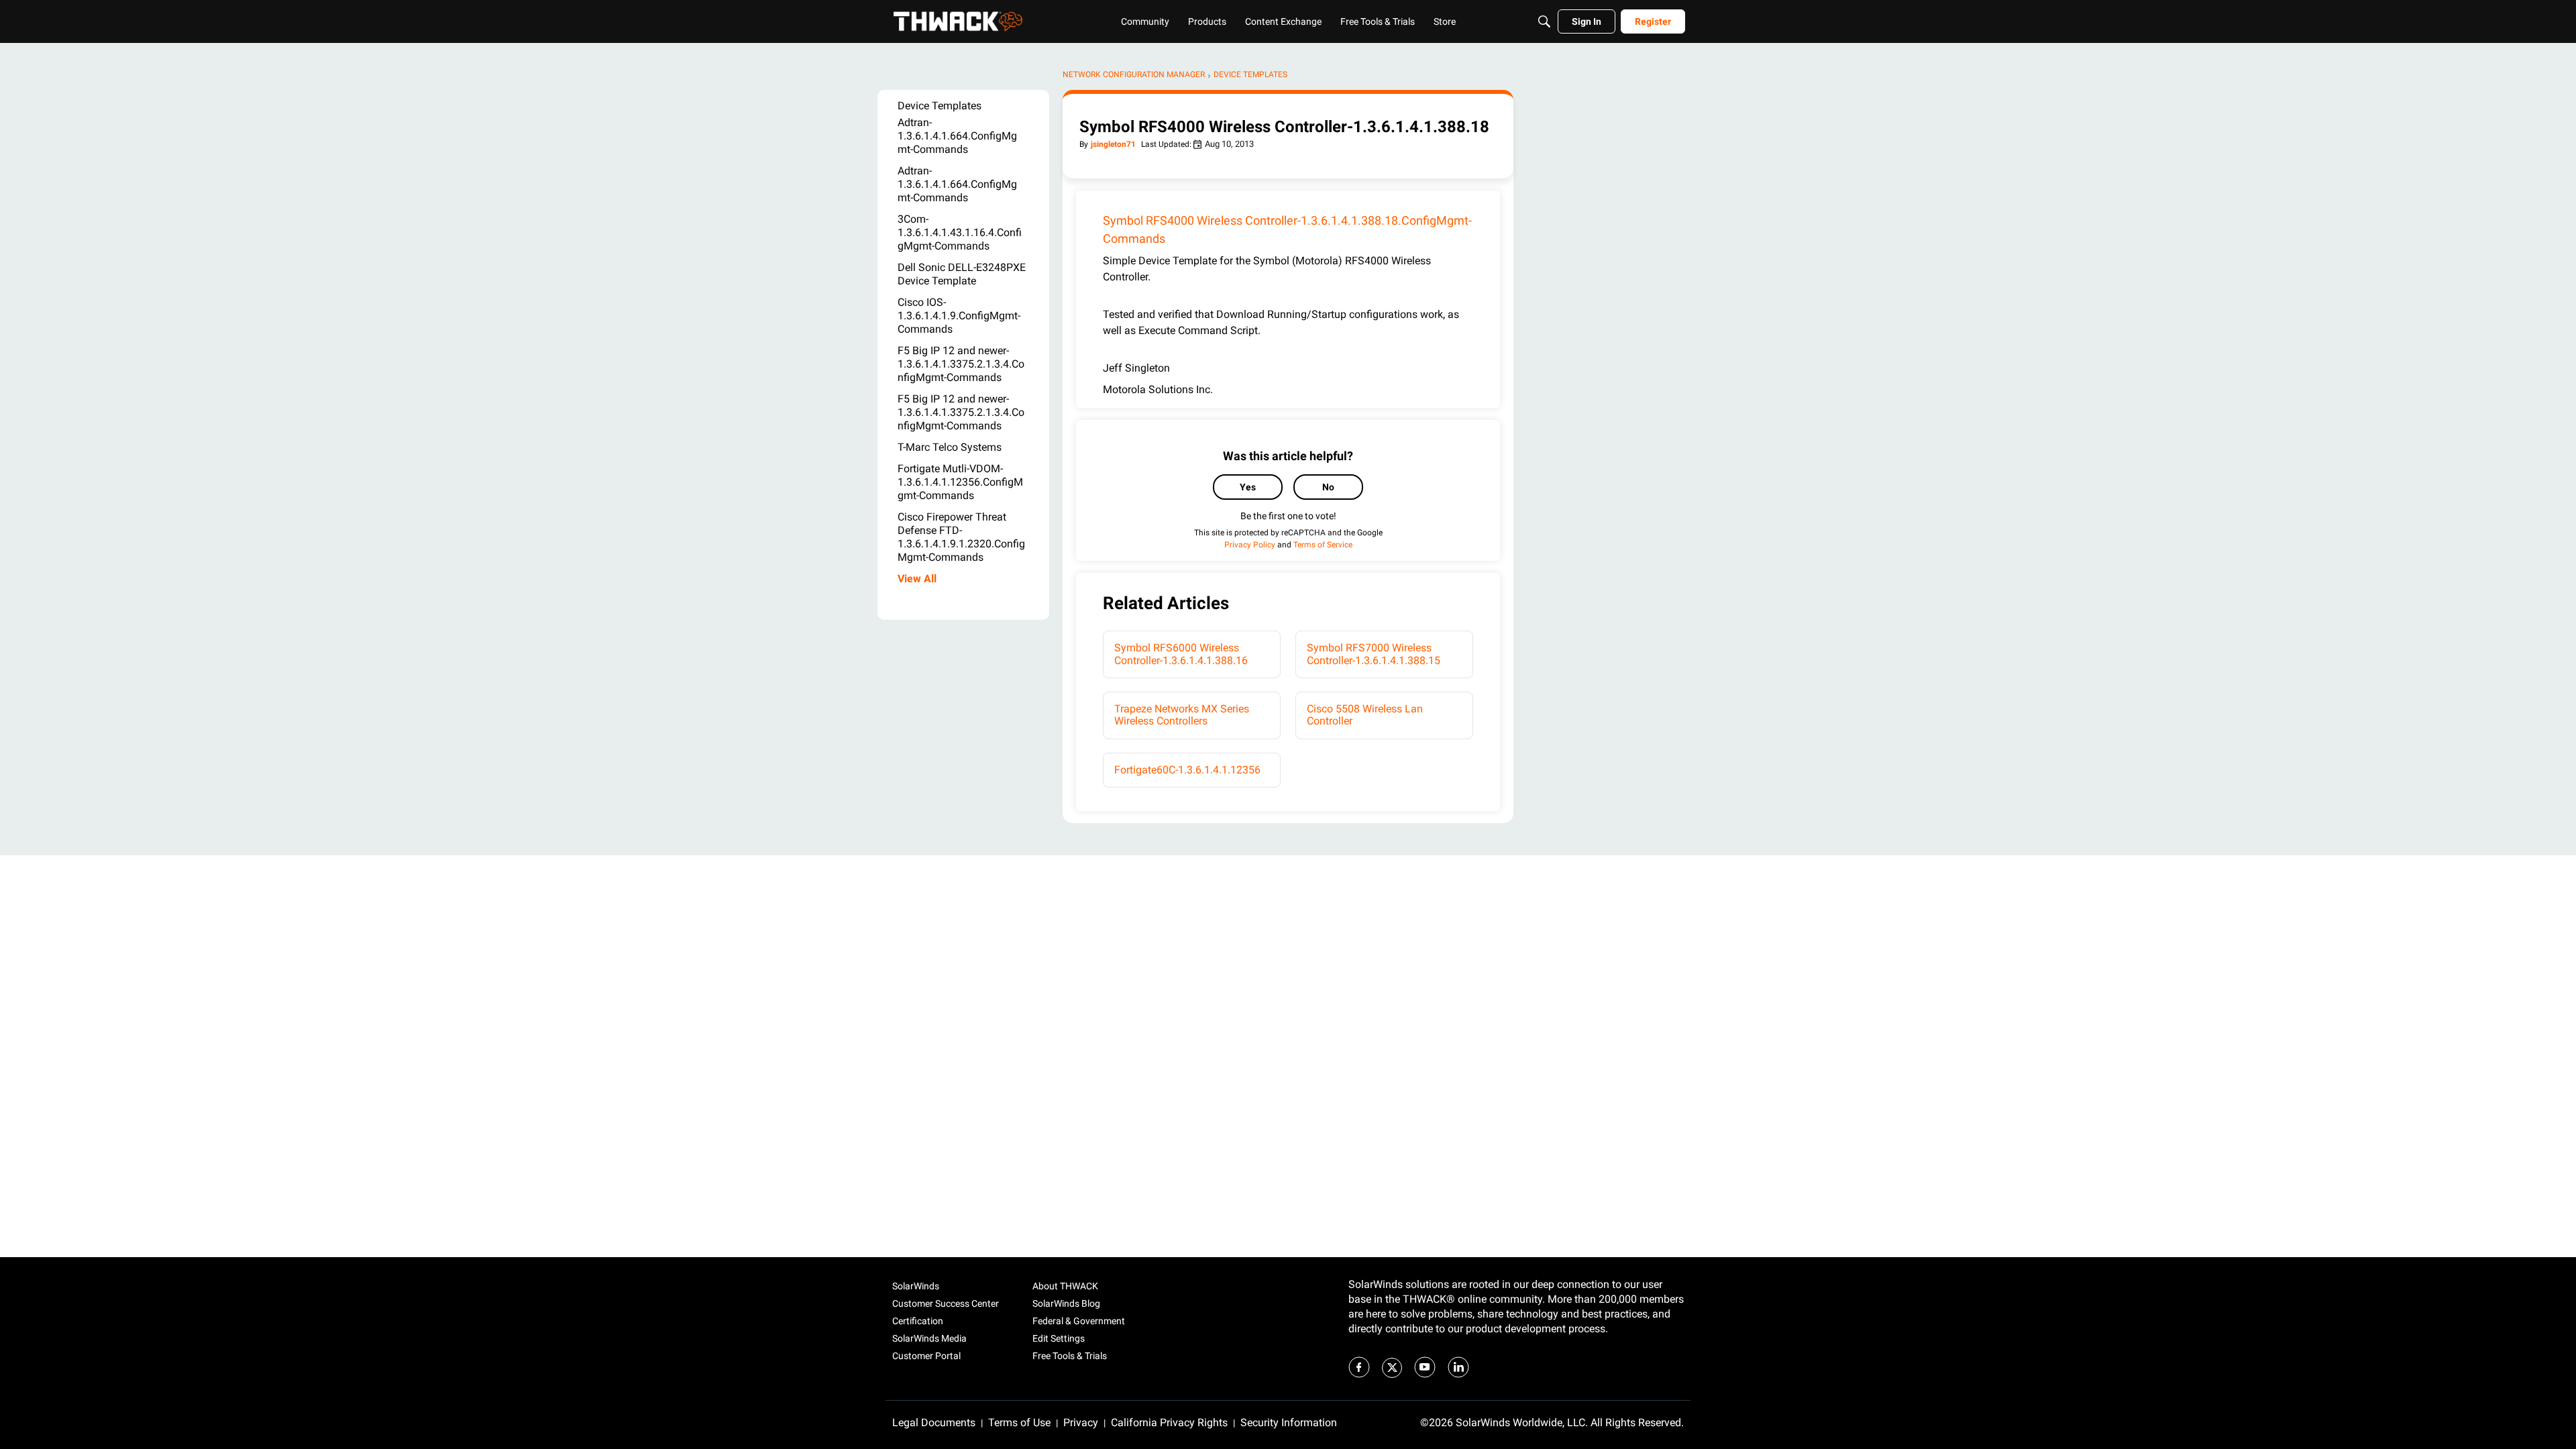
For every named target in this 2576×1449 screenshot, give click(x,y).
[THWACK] (958, 21)
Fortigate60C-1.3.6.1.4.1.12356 (1187, 770)
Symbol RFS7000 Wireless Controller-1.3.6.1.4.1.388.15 (1374, 654)
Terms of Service (1323, 545)
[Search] (1544, 21)
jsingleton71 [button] (1113, 144)
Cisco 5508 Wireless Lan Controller (1365, 715)
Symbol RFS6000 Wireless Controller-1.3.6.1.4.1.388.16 (1181, 654)
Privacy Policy (1250, 545)
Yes (1248, 487)
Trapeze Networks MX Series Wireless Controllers (1182, 715)
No (1328, 487)
